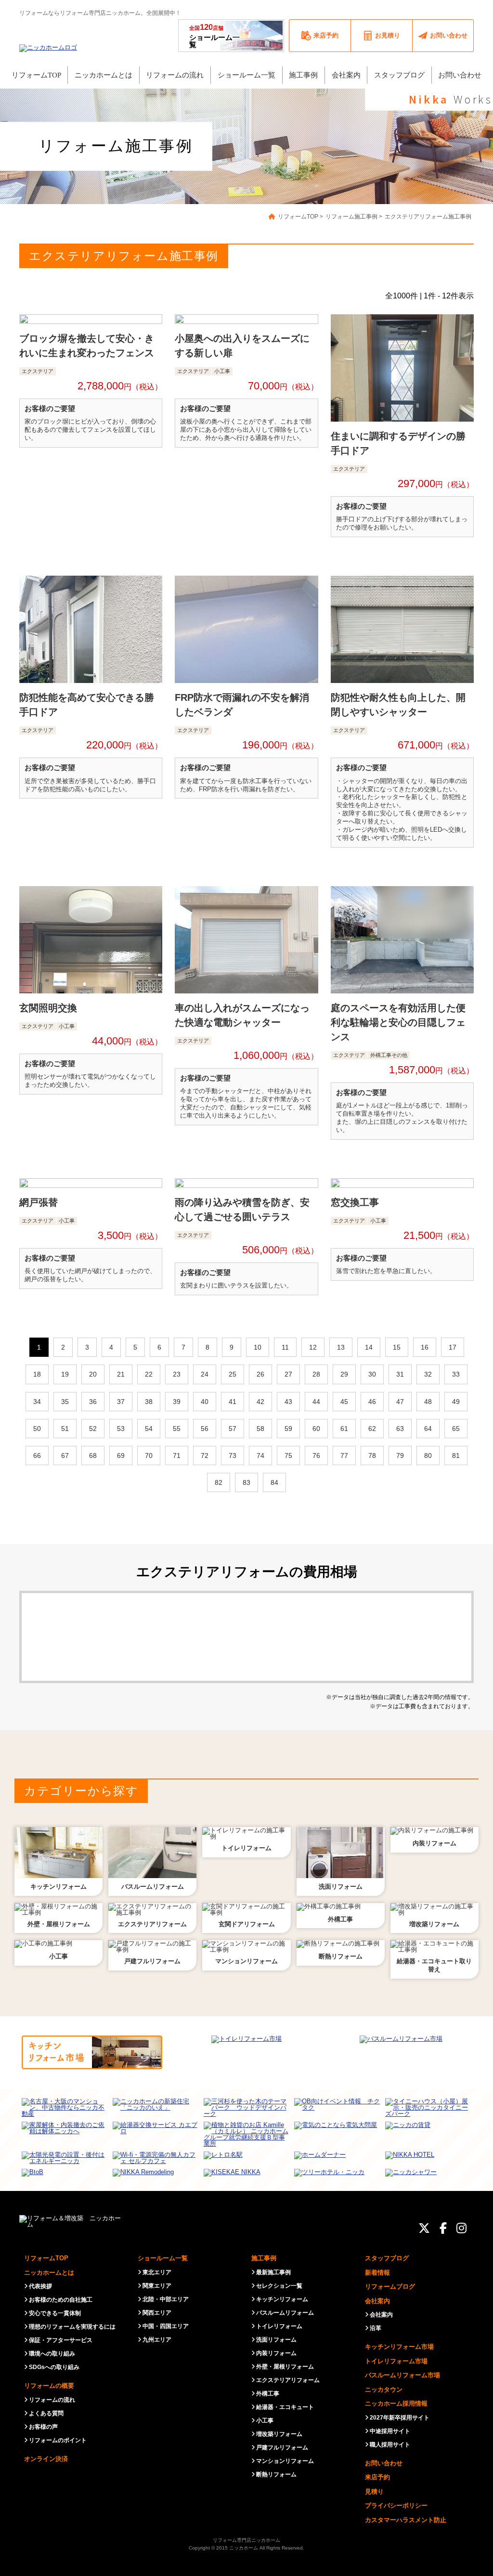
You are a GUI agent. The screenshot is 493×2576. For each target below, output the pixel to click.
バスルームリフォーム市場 (402, 2375)
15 (397, 1347)
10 (258, 1347)
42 (260, 1402)
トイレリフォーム (279, 2326)
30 (372, 1374)
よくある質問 (46, 2413)
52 (93, 1429)
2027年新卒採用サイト (400, 2418)
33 (456, 1374)
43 (288, 1402)
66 (37, 1455)
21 (121, 1374)
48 (428, 1402)
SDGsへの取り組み (54, 2367)
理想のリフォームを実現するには (72, 2327)
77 (344, 1455)
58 (260, 1429)
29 (344, 1374)
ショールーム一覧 (214, 36)
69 (121, 1455)
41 (233, 1402)
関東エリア (157, 2286)
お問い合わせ (384, 2463)
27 (288, 1374)
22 (149, 1374)
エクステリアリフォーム (288, 2380)
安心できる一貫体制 (55, 2313)
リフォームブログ (390, 2286)
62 (372, 1429)
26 (260, 1374)
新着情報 (377, 2273)
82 (219, 1482)
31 (400, 1374)
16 (425, 1347)
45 (344, 1402)
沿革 (376, 2328)
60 (316, 1429)
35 (65, 1402)
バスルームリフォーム (285, 2313)
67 (65, 1455)
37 (121, 1402)
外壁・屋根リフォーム (285, 2367)
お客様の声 (43, 2427)
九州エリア (157, 2340)
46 (372, 1402)
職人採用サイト (390, 2445)
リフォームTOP (46, 2258)
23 (177, 1374)
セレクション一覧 (279, 2286)
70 (149, 1455)
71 (177, 1455)
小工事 (265, 2421)
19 (65, 1374)
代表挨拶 (40, 2286)
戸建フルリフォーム (282, 2447)
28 (316, 1374)
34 (37, 1402)
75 (288, 1455)
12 (313, 1347)
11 (285, 1347)
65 (456, 1429)
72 (205, 1455)
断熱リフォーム (276, 2474)
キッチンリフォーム (282, 2299)
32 (428, 1374)
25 (233, 1374)
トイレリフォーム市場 (396, 2361)
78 (372, 1455)
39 (177, 1402)
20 (93, 1374)
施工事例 (264, 2258)
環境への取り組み (52, 2354)
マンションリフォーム (285, 2461)
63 (400, 1429)
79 (400, 1455)
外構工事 (268, 2394)
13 (341, 1347)
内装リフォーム (276, 2353)
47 (400, 1402)
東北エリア (157, 2272)
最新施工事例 (273, 2272)
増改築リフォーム (279, 2434)
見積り (374, 2492)
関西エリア (157, 2313)
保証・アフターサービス (61, 2340)
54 (149, 1429)
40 (205, 1402)
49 (456, 1402)
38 (149, 1402)
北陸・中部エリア (166, 2299)
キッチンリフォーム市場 (399, 2347)
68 (93, 1455)
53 (121, 1429)
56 (205, 1429)
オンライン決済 (46, 2459)
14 (369, 1347)
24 (205, 1374)
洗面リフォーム (276, 2340)
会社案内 (377, 2301)
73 (233, 1455)
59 (288, 1429)
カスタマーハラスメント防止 (406, 2520)
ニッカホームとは (49, 2273)
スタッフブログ (387, 2258)
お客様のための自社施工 (61, 2300)
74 (260, 1455)
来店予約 (377, 2477)
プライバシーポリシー (396, 2505)
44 (316, 1402)
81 (456, 1455)
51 (65, 1429)
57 (233, 1429)
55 (177, 1429)
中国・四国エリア (166, 2326)
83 (246, 1482)
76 (316, 1455)
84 (274, 1482)
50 (37, 1429)
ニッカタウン (384, 2389)
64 (428, 1429)
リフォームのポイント (58, 2440)
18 (37, 1374)
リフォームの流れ (52, 2400)
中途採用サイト (390, 2431)
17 (453, 1347)
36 (93, 1402)
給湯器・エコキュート (285, 2407)
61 (344, 1429)
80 (428, 1455)
